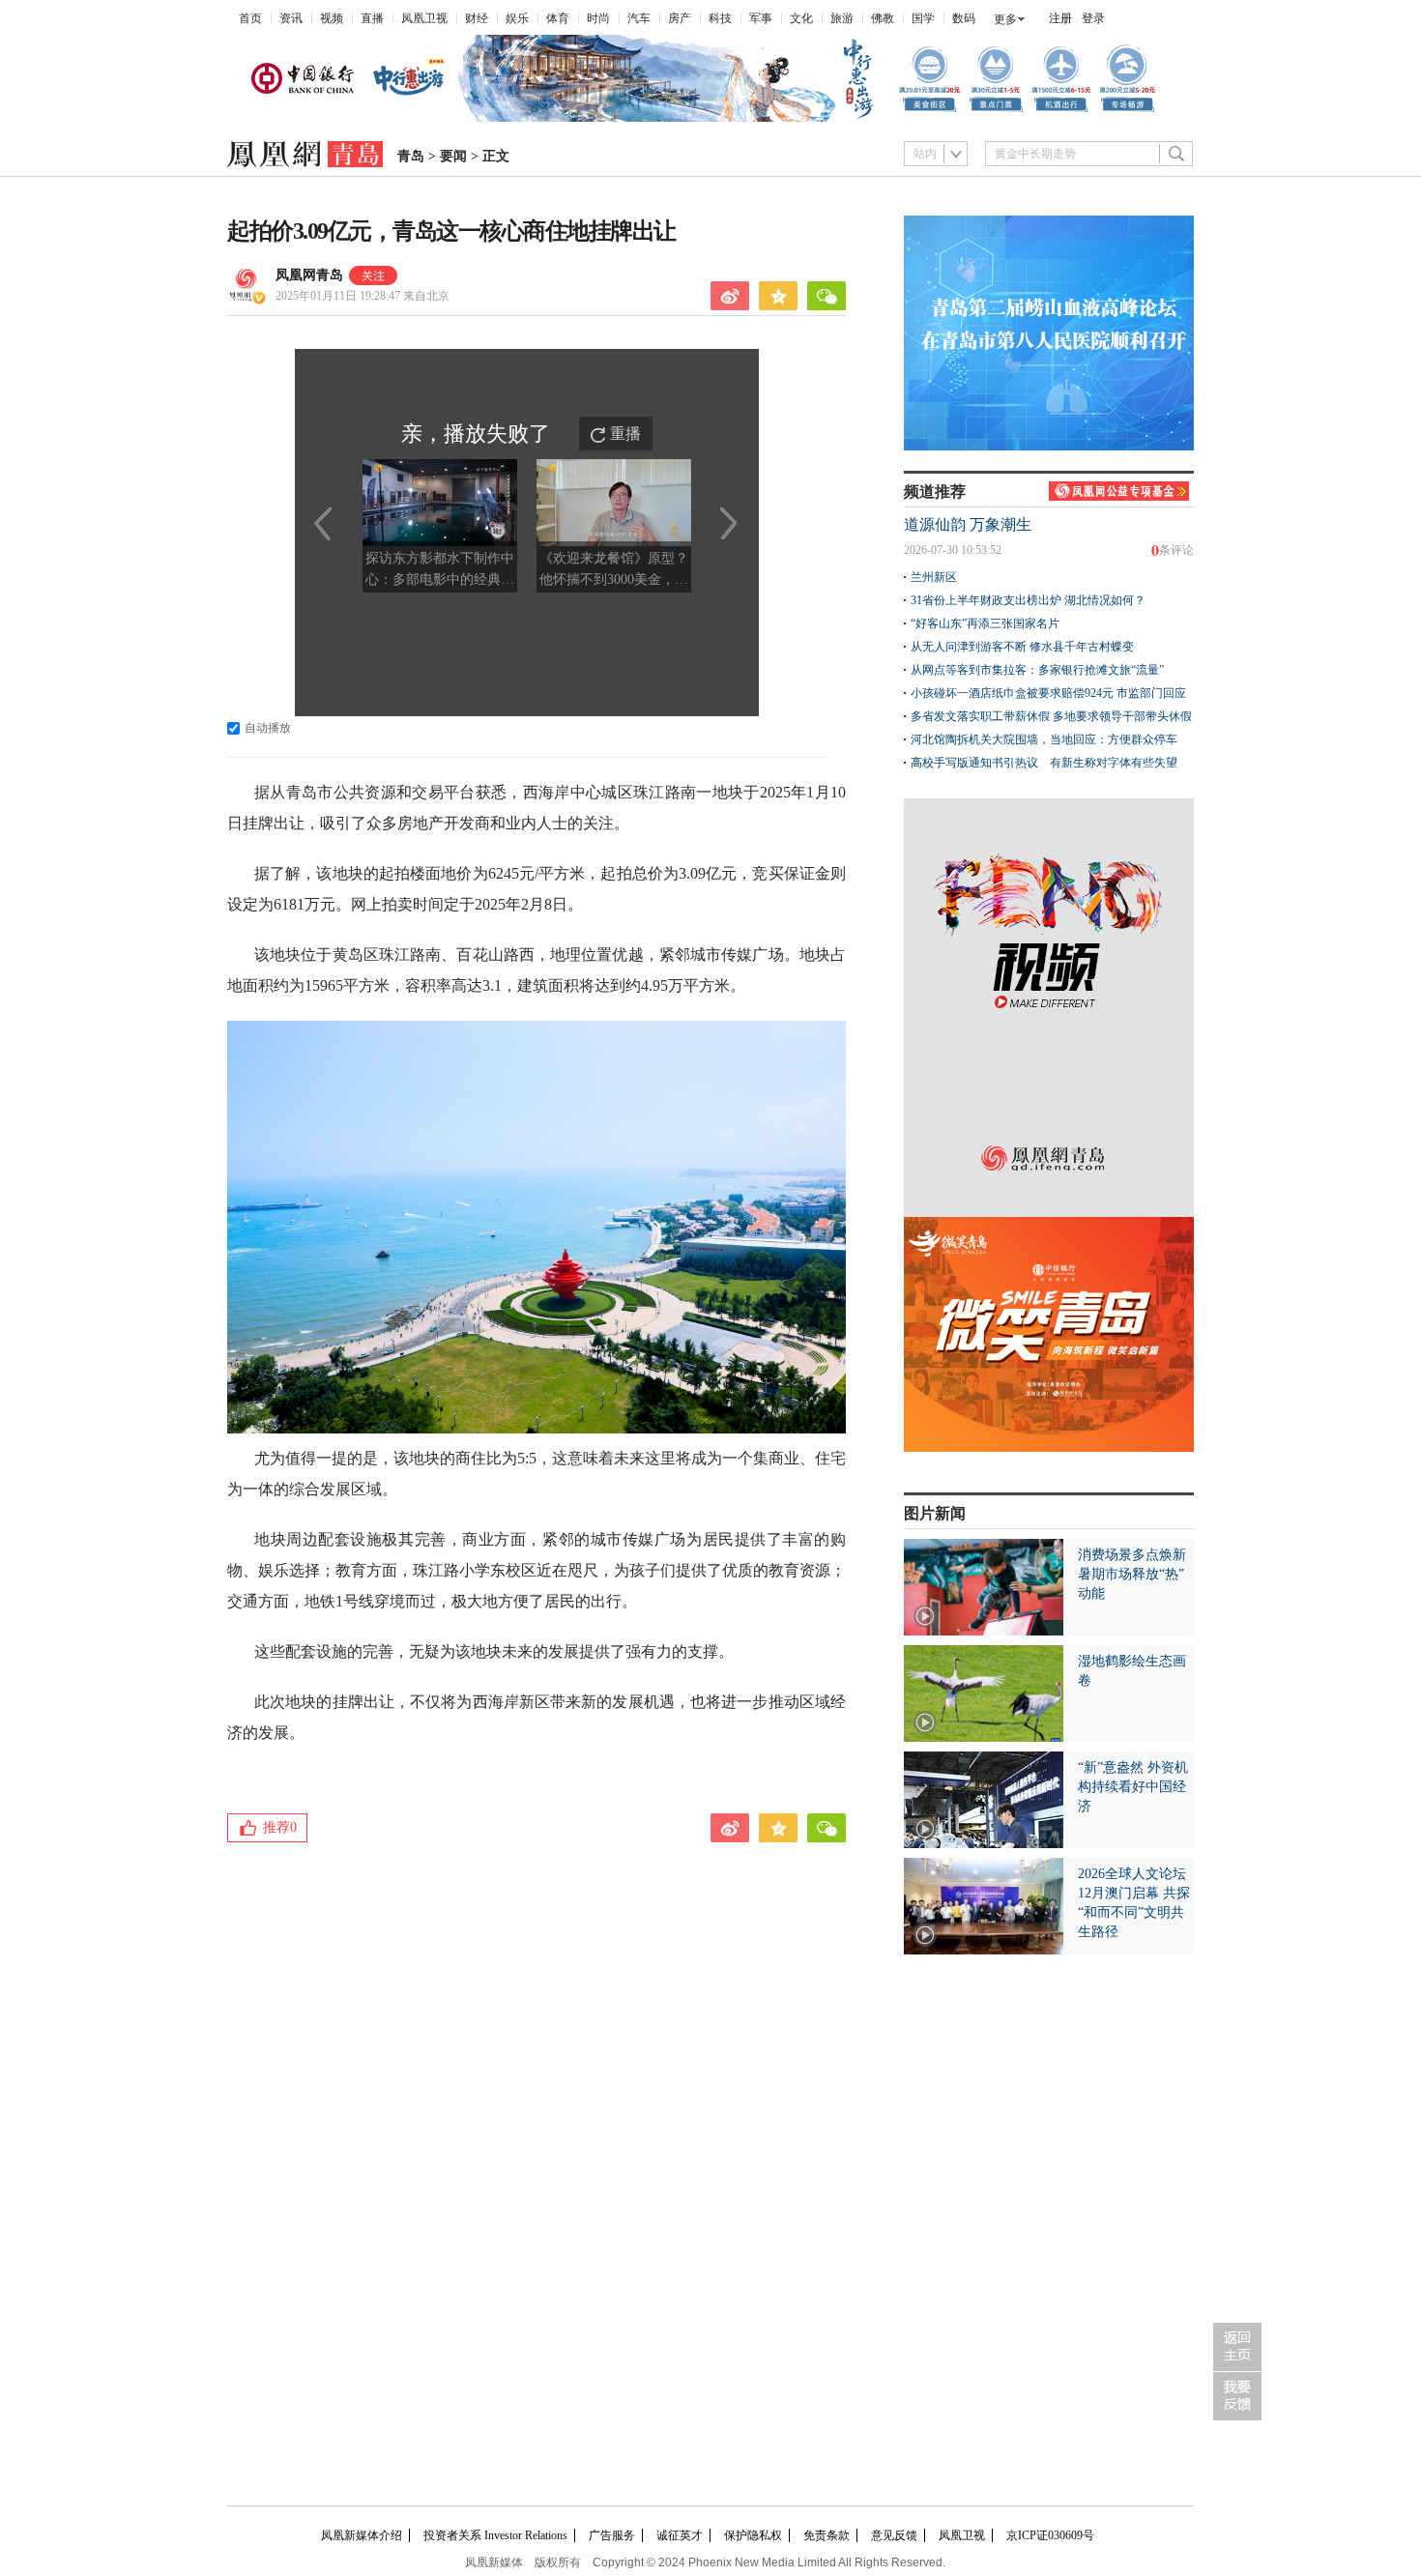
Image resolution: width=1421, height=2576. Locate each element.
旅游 (842, 18)
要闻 (453, 156)
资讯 (291, 18)
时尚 (598, 18)
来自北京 (362, 296)
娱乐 (517, 18)
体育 (558, 18)
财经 (477, 18)
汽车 (639, 18)
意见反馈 (894, 2535)
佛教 (883, 18)
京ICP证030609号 (1050, 2535)
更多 (1005, 19)
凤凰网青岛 (309, 275)
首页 (250, 18)
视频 (332, 18)
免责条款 (826, 2535)
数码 (964, 18)
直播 (372, 18)
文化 (801, 18)
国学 (923, 18)
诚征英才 (680, 2535)
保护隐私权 (753, 2535)
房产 (680, 18)
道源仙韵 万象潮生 (968, 524)
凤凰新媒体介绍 (362, 2535)
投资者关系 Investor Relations (495, 2535)
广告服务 (612, 2535)
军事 (761, 18)
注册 (1060, 18)
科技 (720, 18)
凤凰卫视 (424, 18)
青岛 (411, 156)
